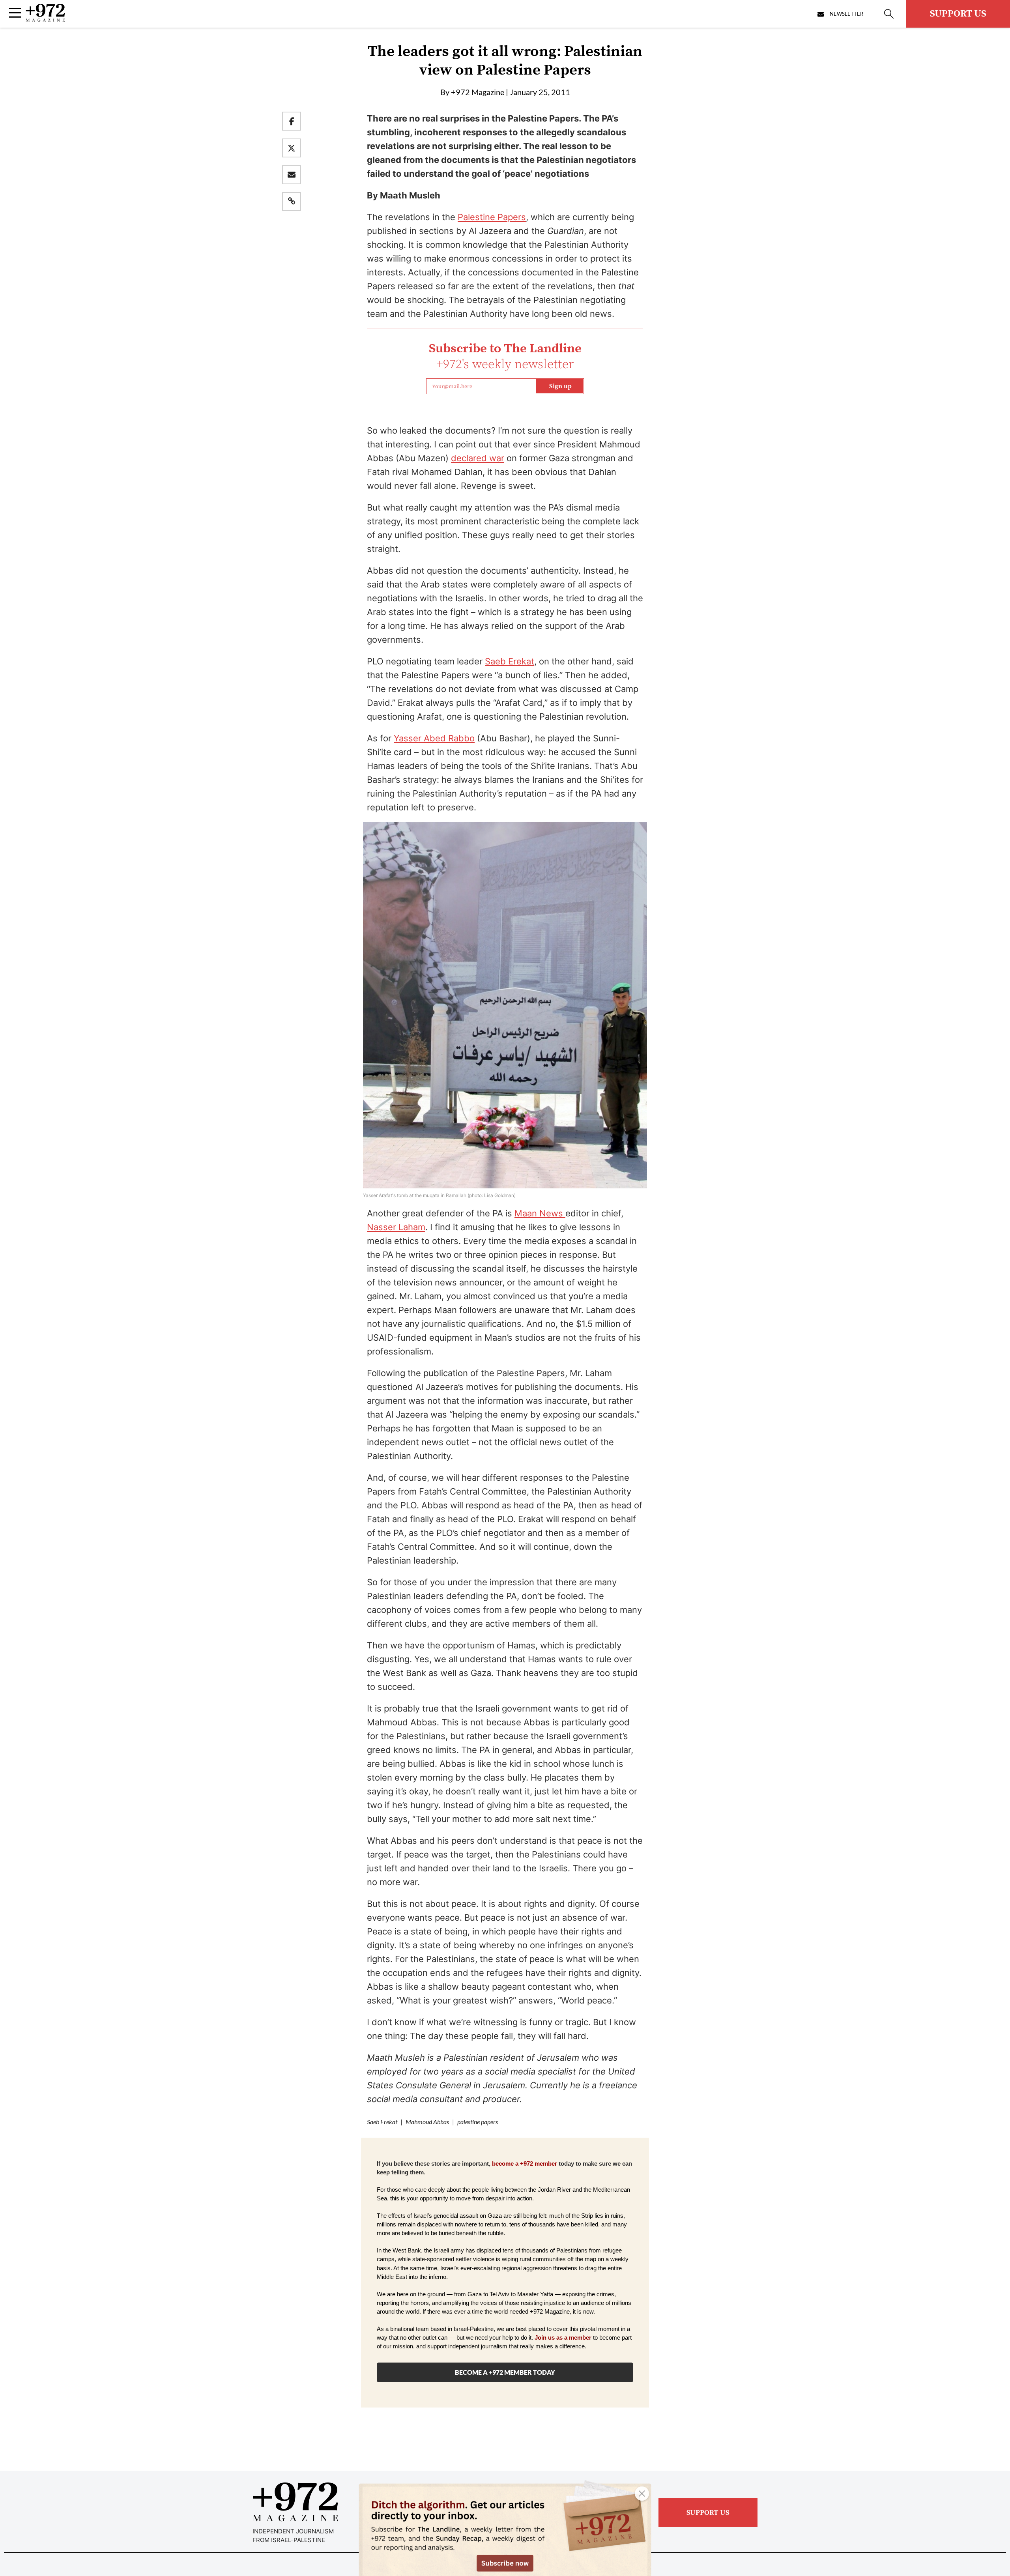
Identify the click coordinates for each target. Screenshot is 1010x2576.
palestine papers (478, 2122)
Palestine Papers (492, 217)
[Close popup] (642, 2494)
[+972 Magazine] (45, 19)
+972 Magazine (478, 92)
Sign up (560, 386)
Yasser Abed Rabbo (434, 738)
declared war (478, 458)
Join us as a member (563, 2338)
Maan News (540, 1213)
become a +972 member (525, 2164)
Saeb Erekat (510, 661)
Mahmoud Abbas (427, 2122)
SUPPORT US (958, 14)
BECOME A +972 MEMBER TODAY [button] (505, 2372)
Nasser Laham (396, 1227)
